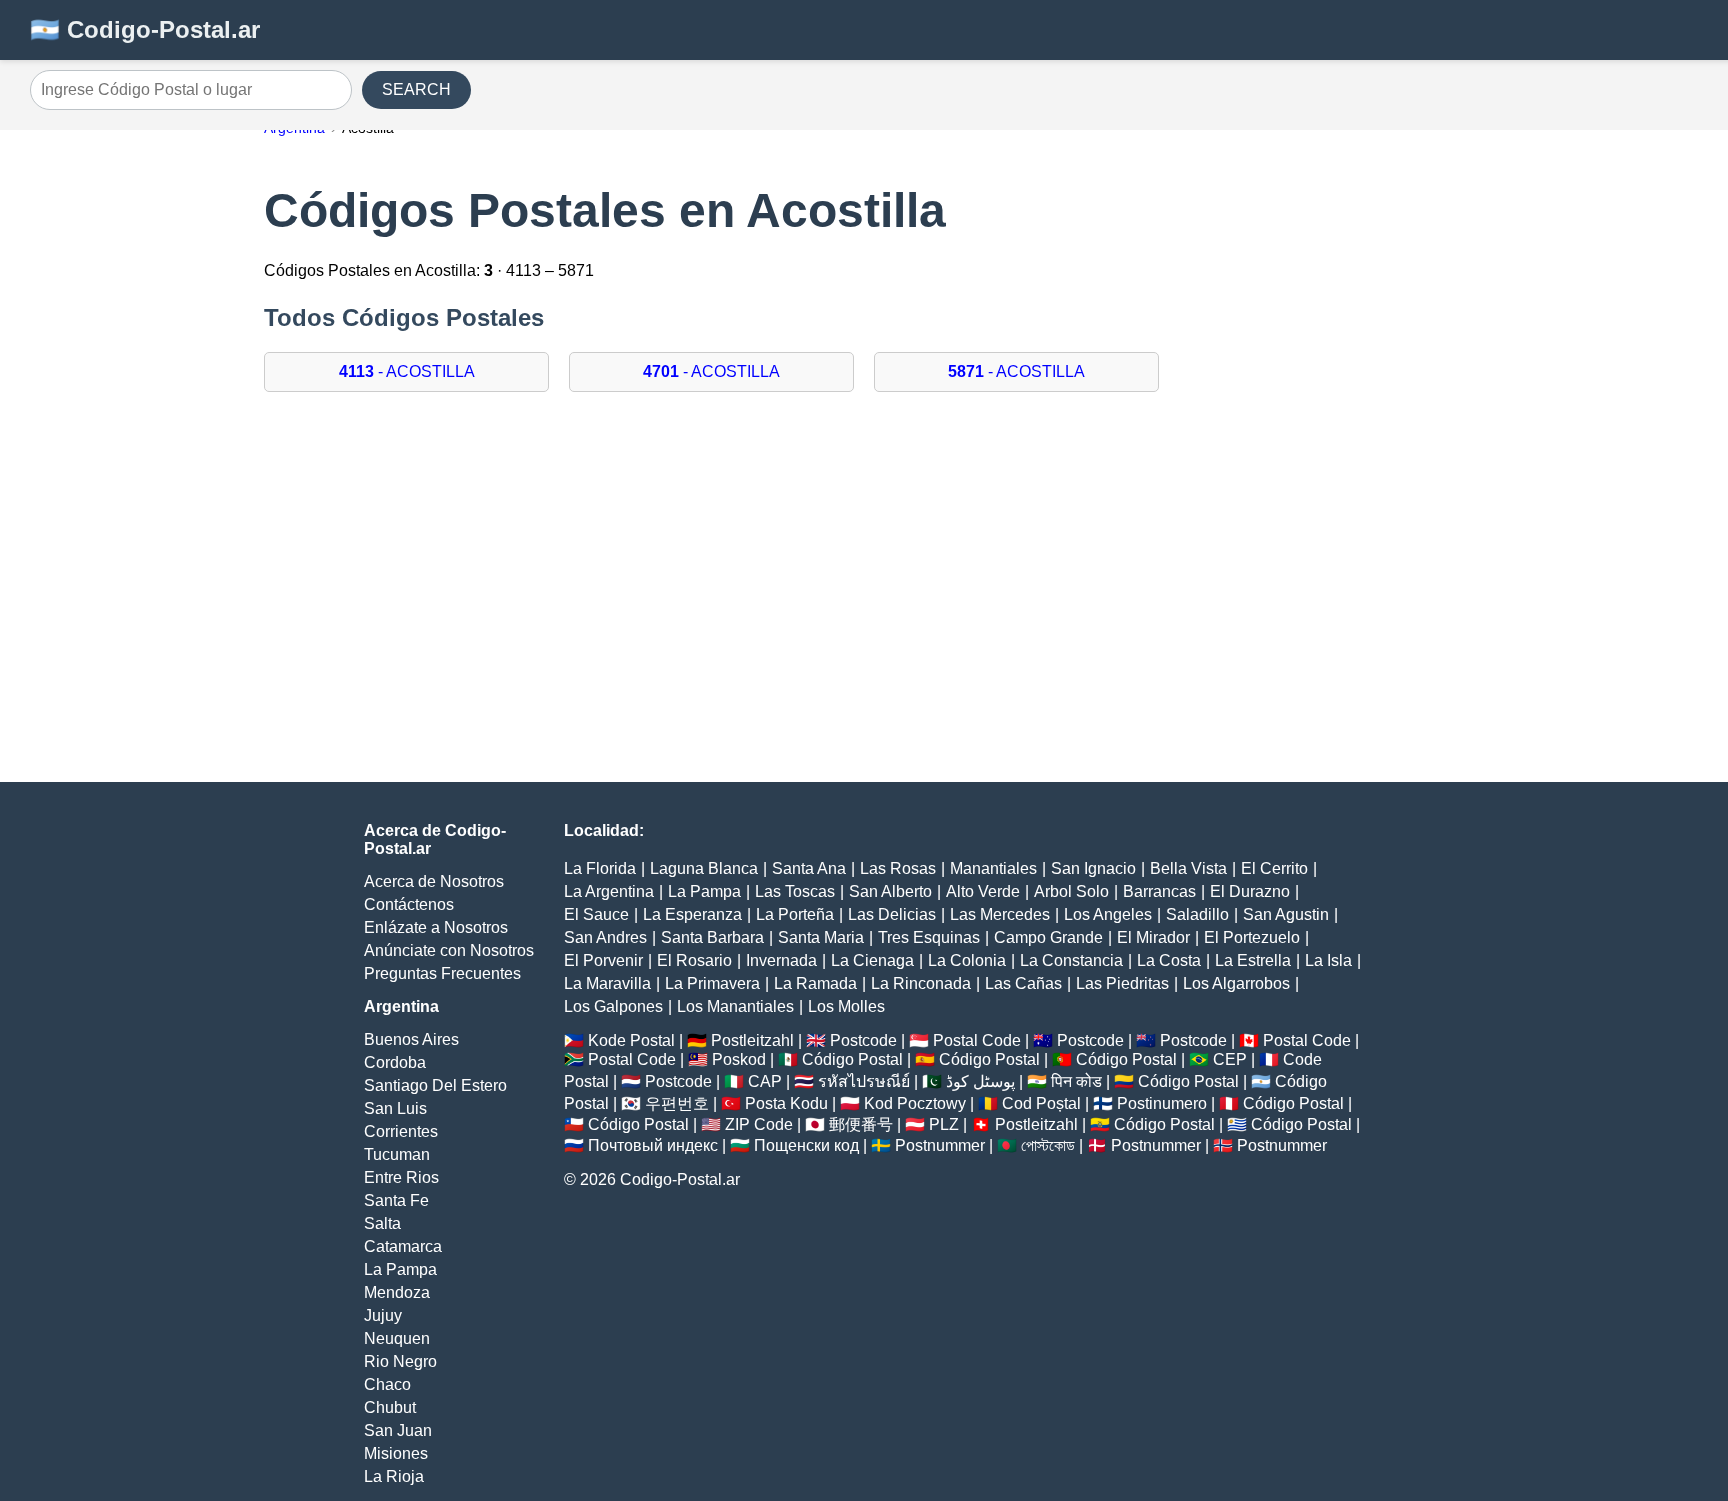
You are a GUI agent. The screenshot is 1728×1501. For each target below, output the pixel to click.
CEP (1230, 1059)
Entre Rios (401, 1177)
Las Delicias (892, 914)
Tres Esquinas (929, 937)
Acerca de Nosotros (434, 881)
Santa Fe (396, 1200)
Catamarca (403, 1246)
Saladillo (1197, 914)
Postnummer (940, 1145)
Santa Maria (821, 937)
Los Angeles (1108, 914)
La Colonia (967, 960)
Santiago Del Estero (435, 1085)
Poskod (739, 1059)
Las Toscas (795, 891)
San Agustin (1286, 914)
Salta (382, 1223)
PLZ (944, 1124)
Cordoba (395, 1062)
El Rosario (694, 960)
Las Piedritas (1122, 983)
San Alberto (890, 891)
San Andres (605, 937)
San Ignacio (1093, 868)
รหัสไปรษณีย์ (864, 1081)
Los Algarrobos (1236, 983)
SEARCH (416, 89)
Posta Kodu (786, 1103)
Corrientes (401, 1131)
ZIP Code (759, 1124)
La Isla (1328, 960)
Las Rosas (898, 868)
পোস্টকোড (1048, 1145)
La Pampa (400, 1269)
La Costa (1169, 960)
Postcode (863, 1040)
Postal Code (977, 1040)
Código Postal (852, 1059)
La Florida (600, 868)
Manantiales (993, 868)
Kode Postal (631, 1040)
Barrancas (1159, 891)
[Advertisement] (864, 572)
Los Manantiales (735, 1006)
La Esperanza (692, 914)
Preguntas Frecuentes (442, 973)
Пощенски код (806, 1145)
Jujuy (383, 1315)
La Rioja (394, 1476)
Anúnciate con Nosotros (449, 950)
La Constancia (1071, 960)
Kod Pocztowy (915, 1103)
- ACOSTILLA (407, 371)
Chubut (390, 1407)
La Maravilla (607, 983)
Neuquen (397, 1338)
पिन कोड (1076, 1081)
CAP (765, 1081)
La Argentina (609, 891)
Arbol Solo (1071, 891)
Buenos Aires (411, 1039)
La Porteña (795, 914)
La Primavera (712, 983)
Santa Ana (809, 868)
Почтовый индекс (653, 1145)
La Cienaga (872, 960)
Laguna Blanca (704, 868)
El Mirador (1153, 937)
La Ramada (815, 983)
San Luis (395, 1108)
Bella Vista (1188, 868)
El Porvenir (603, 960)
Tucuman (397, 1154)
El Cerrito (1274, 868)
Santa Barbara (712, 937)
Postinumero (1162, 1103)
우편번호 (677, 1103)
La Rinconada (921, 983)
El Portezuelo (1252, 937)
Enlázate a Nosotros (436, 927)
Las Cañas (1023, 983)
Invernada (781, 960)
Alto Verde (983, 891)
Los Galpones (613, 1006)
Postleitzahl (752, 1040)
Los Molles (846, 1006)
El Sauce (596, 914)
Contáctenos (409, 904)
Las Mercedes (1000, 914)
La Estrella (1253, 960)
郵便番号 (861, 1124)
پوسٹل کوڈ (980, 1081)
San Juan (398, 1430)
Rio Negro (400, 1361)
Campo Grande (1048, 937)
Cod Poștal (1041, 1103)
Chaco (387, 1384)
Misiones (396, 1453)
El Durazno (1250, 891)
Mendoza (397, 1292)
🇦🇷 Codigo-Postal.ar (145, 29)
